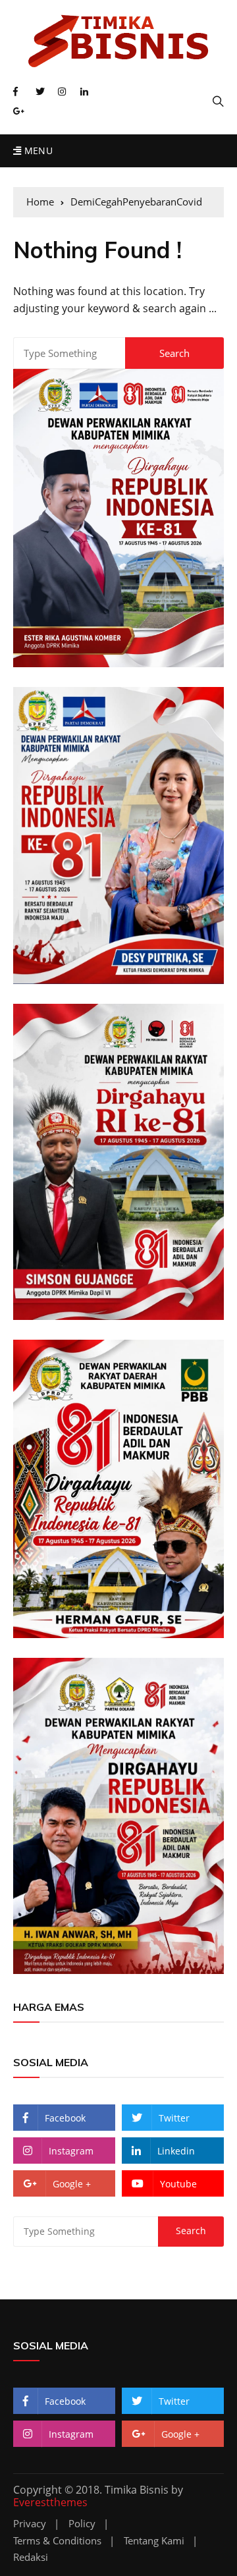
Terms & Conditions (57, 2541)
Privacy (30, 2524)
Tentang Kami (154, 2541)
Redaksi (31, 2557)
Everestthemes (50, 2502)
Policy (82, 2524)
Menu (37, 151)
